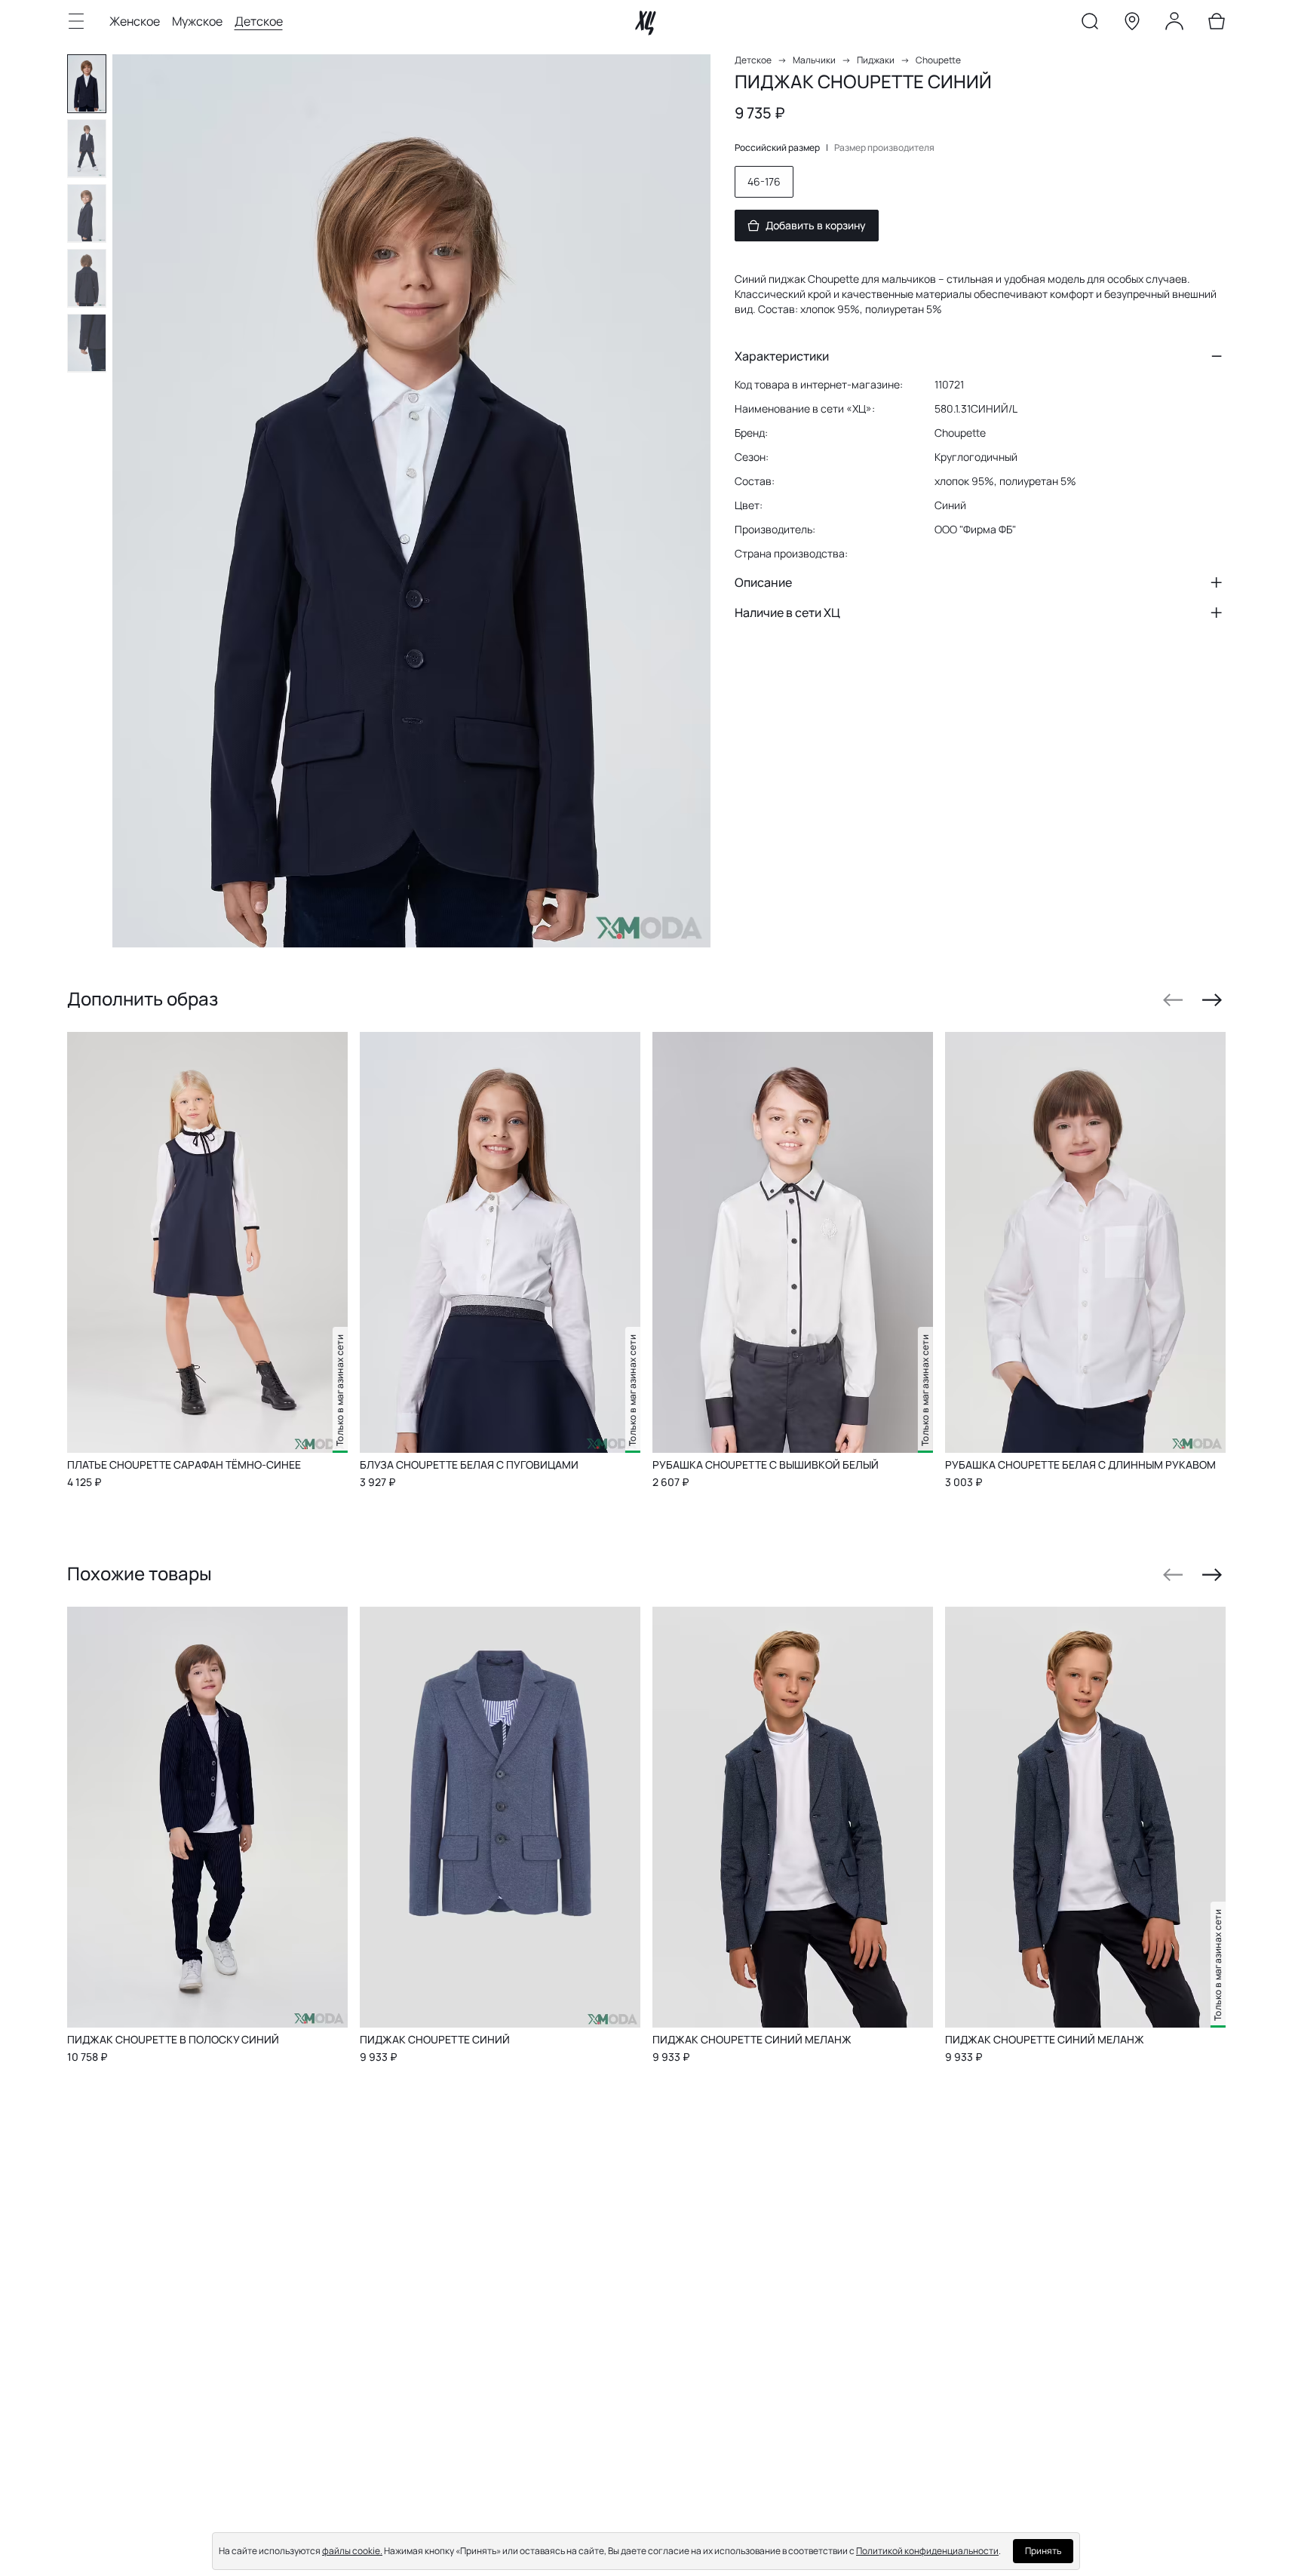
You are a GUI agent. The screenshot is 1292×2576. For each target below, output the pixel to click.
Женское (135, 21)
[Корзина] (1217, 24)
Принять (1043, 2551)
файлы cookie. (352, 2551)
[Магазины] (1132, 24)
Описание (763, 582)
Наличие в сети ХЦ (787, 613)
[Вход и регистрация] (1174, 24)
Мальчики (814, 60)
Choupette (938, 60)
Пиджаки (876, 60)
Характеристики (782, 356)
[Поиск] (1090, 24)
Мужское (197, 21)
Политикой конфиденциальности (927, 2551)
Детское (259, 21)
